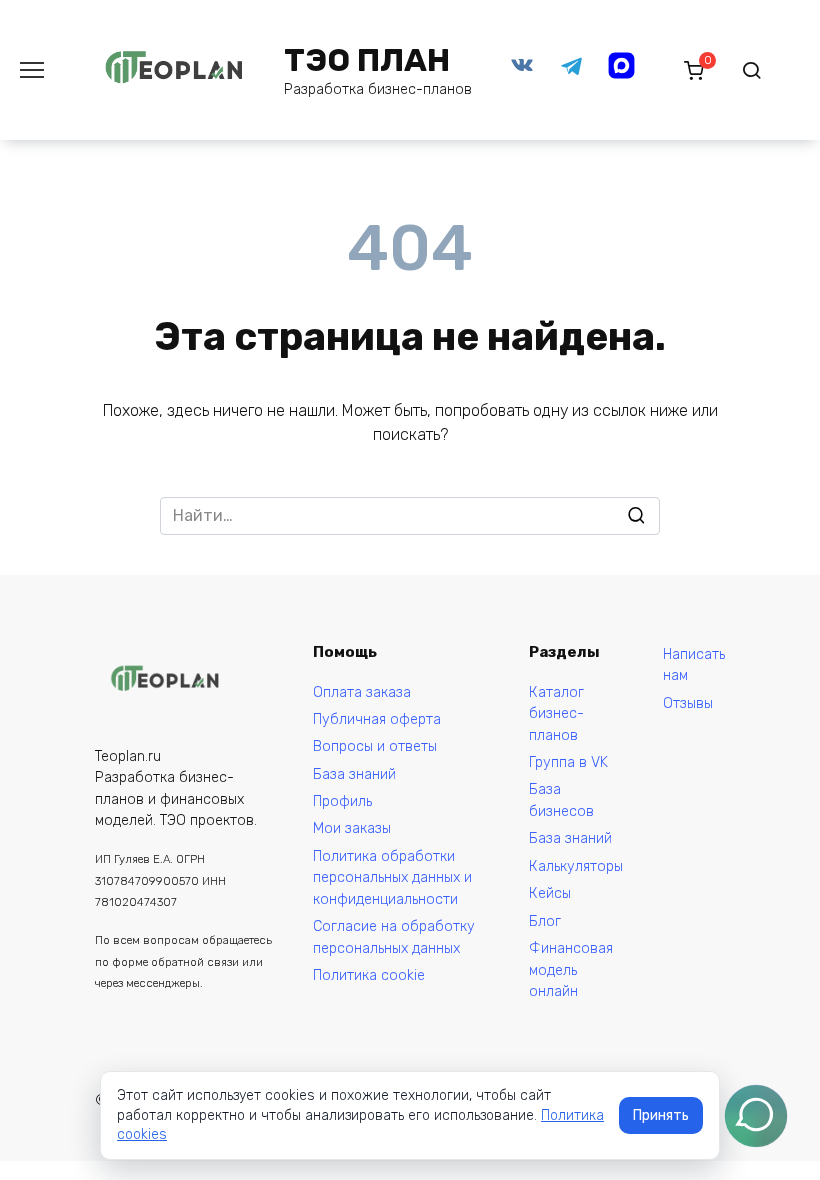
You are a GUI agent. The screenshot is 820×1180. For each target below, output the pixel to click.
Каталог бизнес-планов (556, 714)
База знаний (354, 774)
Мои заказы (352, 828)
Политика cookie (369, 975)
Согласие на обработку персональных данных (394, 937)
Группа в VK (568, 762)
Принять (661, 1115)
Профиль (342, 801)
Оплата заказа (362, 692)
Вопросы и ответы (375, 746)
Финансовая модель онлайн (571, 970)
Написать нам (694, 665)
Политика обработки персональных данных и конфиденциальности (392, 878)
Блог (545, 921)
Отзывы (688, 703)
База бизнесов (561, 800)
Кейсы (550, 893)
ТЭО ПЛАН (367, 60)
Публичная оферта (377, 719)
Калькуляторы (576, 866)
